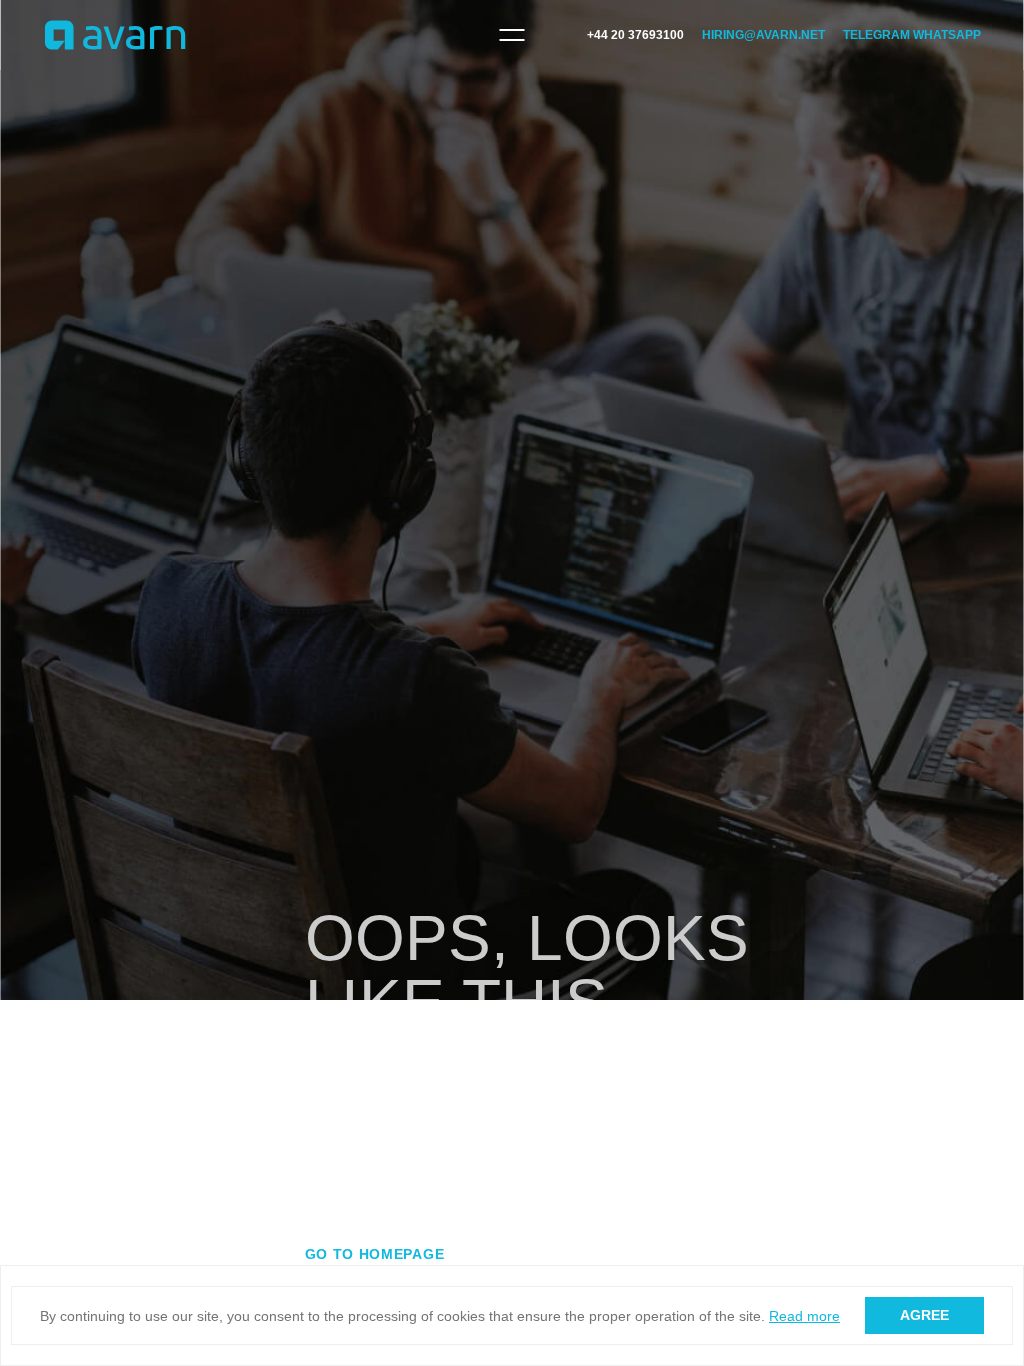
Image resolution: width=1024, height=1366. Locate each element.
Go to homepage (375, 1254)
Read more (804, 1316)
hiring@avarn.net (763, 35)
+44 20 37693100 (635, 35)
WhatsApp (947, 35)
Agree (924, 1315)
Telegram (876, 35)
